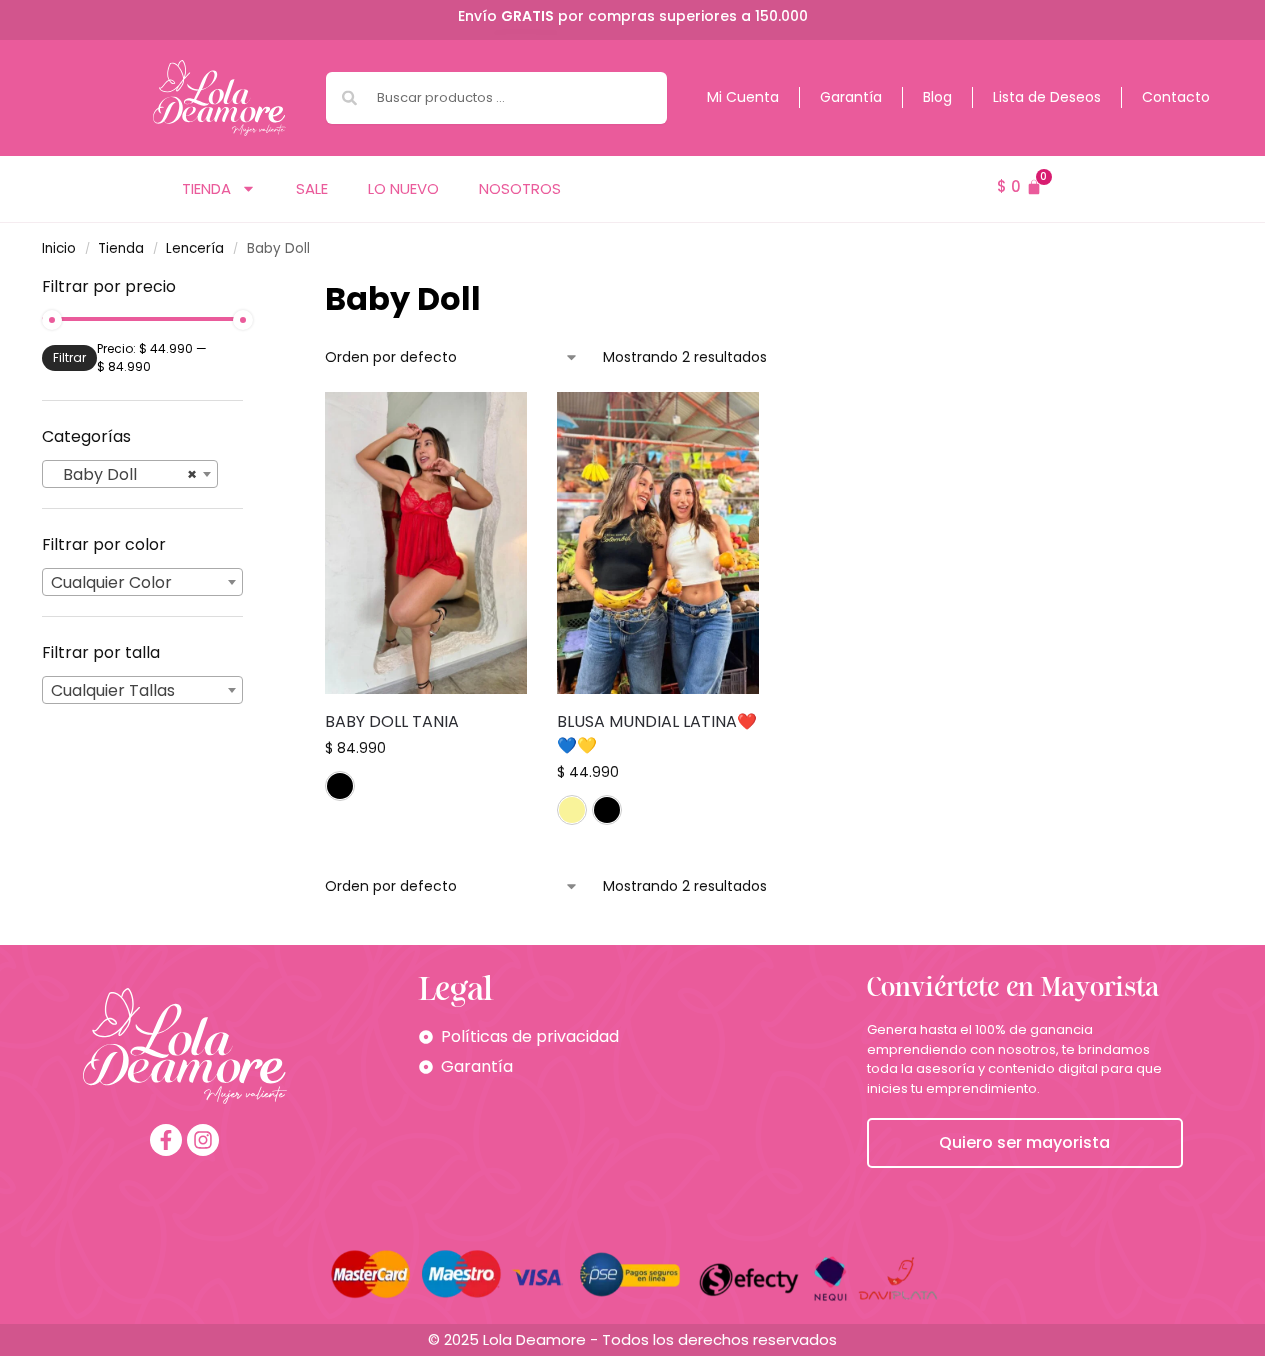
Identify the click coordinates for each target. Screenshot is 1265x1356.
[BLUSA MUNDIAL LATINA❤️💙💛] (658, 543)
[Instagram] (203, 1140)
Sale (312, 188)
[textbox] (142, 583)
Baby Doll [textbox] (124, 474)
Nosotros (520, 188)
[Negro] (340, 786)
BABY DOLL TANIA (392, 721)
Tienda (206, 188)
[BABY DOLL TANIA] (426, 543)
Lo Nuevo (403, 188)
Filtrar (69, 357)
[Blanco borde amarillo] (572, 810)
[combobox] (496, 98)
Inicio (59, 248)
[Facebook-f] (166, 1140)
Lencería (195, 248)
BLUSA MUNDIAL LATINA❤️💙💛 (657, 733)
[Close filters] (249, 288)
